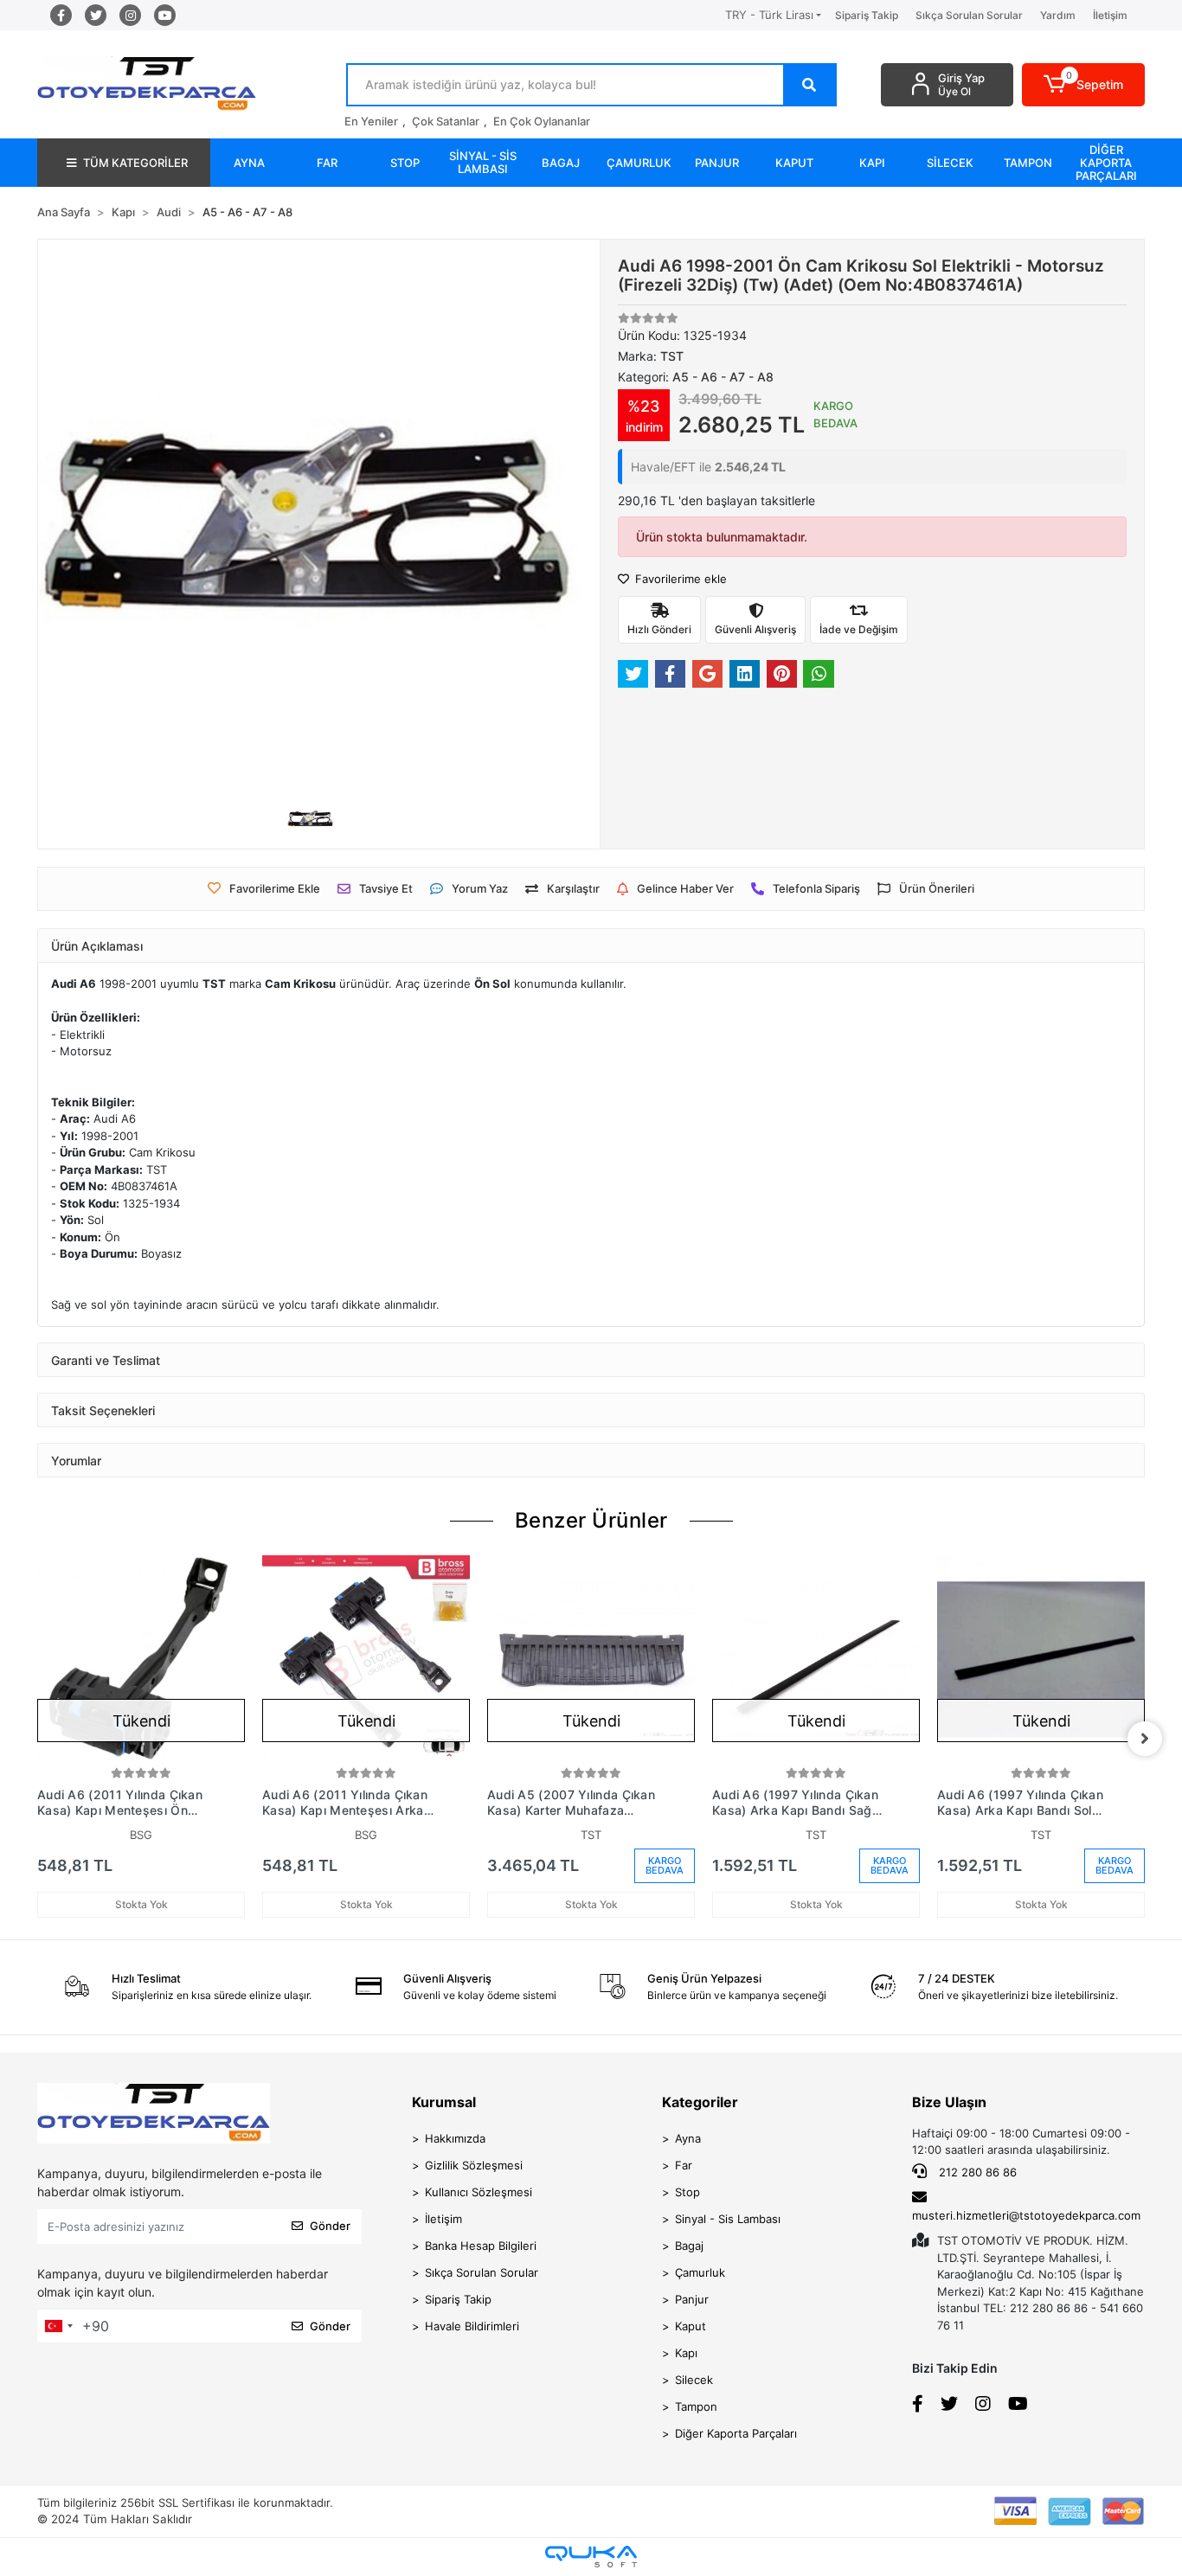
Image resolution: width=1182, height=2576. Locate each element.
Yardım (1058, 15)
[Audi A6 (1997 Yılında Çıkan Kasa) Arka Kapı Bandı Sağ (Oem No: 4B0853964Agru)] (816, 1659)
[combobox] (58, 2326)
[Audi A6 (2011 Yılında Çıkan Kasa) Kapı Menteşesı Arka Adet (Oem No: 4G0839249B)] (366, 1659)
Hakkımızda (455, 2138)
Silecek (694, 2380)
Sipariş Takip (867, 15)
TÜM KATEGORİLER (135, 163)
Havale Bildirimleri (472, 2326)
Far (684, 2165)
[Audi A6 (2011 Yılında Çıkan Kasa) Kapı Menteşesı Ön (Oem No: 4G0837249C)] (141, 1659)
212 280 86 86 (976, 2172)
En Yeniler (371, 121)
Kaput (691, 2326)
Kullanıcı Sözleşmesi (479, 2192)
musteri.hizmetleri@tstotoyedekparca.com (1026, 2215)
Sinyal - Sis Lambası (728, 2219)
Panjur (692, 2299)
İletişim (1110, 15)
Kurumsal (444, 2102)
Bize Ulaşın (949, 2102)
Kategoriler (700, 2102)
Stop (687, 2192)
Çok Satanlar (446, 121)
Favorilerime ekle (679, 579)
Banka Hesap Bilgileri (481, 2246)
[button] (1084, 85)
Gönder (330, 2226)
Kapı (686, 2353)
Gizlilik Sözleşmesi (474, 2165)
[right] (1145, 1739)
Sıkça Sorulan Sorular (969, 15)
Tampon (696, 2406)
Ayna (688, 2138)
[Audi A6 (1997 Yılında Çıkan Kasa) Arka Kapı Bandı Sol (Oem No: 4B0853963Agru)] (1041, 1659)
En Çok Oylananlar (542, 121)
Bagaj (689, 2246)
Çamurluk (700, 2272)
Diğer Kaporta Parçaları (736, 2433)
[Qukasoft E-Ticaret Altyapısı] (591, 2557)
